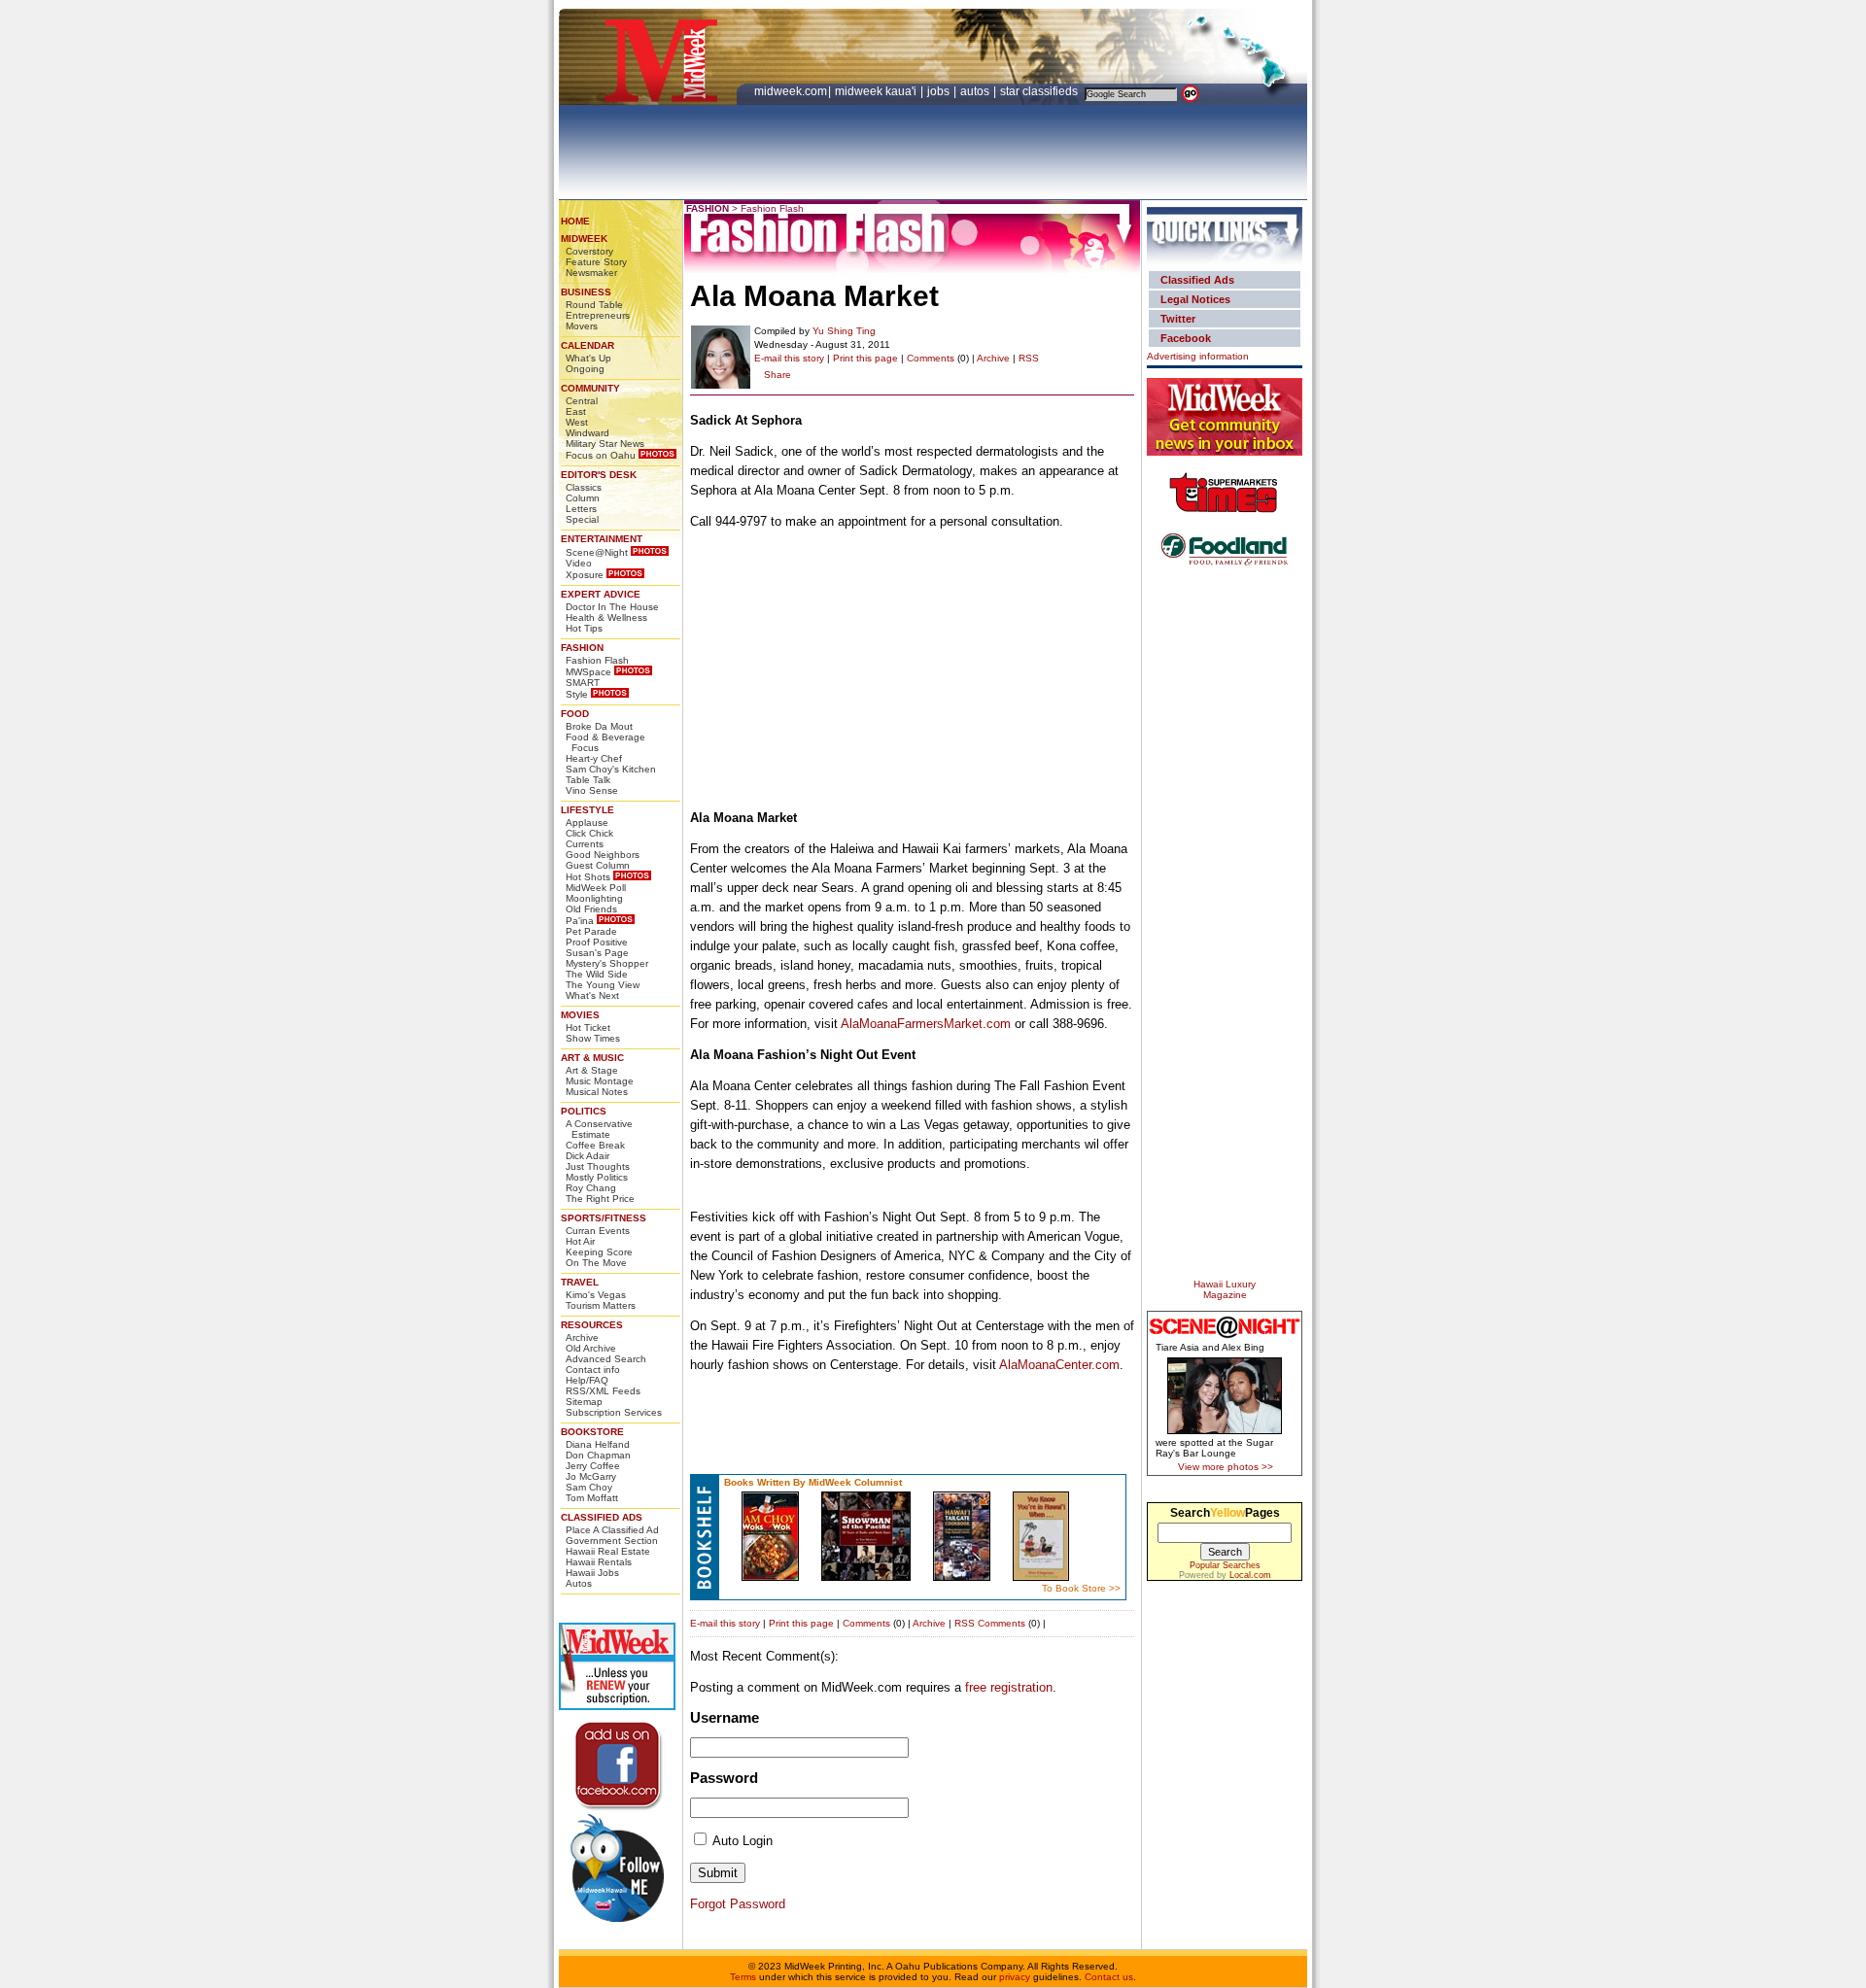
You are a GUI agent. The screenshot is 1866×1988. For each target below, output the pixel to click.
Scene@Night (597, 552)
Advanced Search (606, 1359)
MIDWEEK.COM (791, 91)
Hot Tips (584, 628)
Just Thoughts (598, 1166)
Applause (587, 823)
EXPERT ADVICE (601, 594)
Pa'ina (580, 921)
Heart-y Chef (594, 758)
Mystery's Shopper (607, 963)
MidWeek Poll (596, 888)
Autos (579, 1583)
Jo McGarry (591, 1476)
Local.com (1250, 1575)
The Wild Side (597, 974)
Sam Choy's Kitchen (611, 769)
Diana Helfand (598, 1444)
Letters (581, 509)
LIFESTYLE (587, 810)
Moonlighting (594, 898)
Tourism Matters (601, 1305)
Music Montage (600, 1081)
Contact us (1109, 1977)
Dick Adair (587, 1156)
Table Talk (588, 780)
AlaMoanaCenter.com (1059, 1365)
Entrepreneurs (598, 315)
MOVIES (580, 1015)
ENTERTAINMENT (602, 539)
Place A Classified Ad (612, 1530)
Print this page (865, 358)
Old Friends (591, 909)
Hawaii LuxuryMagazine (1225, 1289)
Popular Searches (1225, 1565)
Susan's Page (597, 953)
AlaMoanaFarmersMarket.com (926, 1024)
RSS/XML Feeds (603, 1391)
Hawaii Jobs (592, 1573)
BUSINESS (586, 292)
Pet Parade (591, 931)
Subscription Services (614, 1412)
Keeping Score (599, 1252)
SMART (583, 683)
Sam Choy (589, 1487)
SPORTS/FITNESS (604, 1218)
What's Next (592, 995)
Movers (582, 326)
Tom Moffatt (592, 1498)
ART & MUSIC (592, 1058)
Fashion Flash (597, 660)
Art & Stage (592, 1070)
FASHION (582, 648)
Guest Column (598, 865)
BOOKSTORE (592, 1432)
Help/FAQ (587, 1380)
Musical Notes (597, 1092)
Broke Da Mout (599, 726)
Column (583, 498)
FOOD (575, 714)
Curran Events (598, 1231)
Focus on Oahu (601, 455)
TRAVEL (580, 1282)
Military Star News (605, 444)
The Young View (603, 985)
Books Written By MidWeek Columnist (813, 1482)
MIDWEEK (584, 239)
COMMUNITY (590, 388)
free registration (1009, 1687)
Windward (587, 433)
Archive (582, 1337)
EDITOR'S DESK (599, 475)
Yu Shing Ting (844, 331)
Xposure (585, 575)
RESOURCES (592, 1325)
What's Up (588, 358)
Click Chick (589, 833)
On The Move (596, 1263)
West (577, 422)
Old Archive (591, 1348)
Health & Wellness (606, 617)
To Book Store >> (1081, 1588)
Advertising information (1198, 356)
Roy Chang (591, 1188)
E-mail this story (789, 358)
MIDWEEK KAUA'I (876, 91)
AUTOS (976, 91)
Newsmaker (591, 273)
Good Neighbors (603, 855)
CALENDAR (587, 345)
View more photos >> (1226, 1467)
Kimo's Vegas (596, 1295)
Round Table (594, 305)
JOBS (940, 91)
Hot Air (580, 1241)
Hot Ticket (588, 1028)
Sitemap (584, 1402)
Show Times (593, 1038)
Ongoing (585, 369)
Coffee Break (595, 1145)
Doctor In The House (612, 607)
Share (777, 375)
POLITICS (584, 1111)
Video (579, 563)
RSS (1029, 358)
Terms (743, 1977)
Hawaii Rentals (599, 1562)
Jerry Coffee (593, 1466)
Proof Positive (597, 942)
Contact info (593, 1370)
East (576, 411)
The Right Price (600, 1199)
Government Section (612, 1541)
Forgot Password (738, 1904)
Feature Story (596, 262)
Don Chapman (598, 1455)
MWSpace (588, 672)
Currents (585, 844)
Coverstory (589, 251)
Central (582, 401)
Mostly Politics (597, 1177)
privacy (1015, 1977)
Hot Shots (588, 877)
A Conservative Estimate (599, 1129)
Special (582, 519)
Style (577, 694)
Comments (931, 358)
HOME (575, 221)
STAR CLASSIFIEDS (1040, 91)
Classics (584, 487)
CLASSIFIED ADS (602, 1517)
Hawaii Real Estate (608, 1551)
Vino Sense (592, 790)
